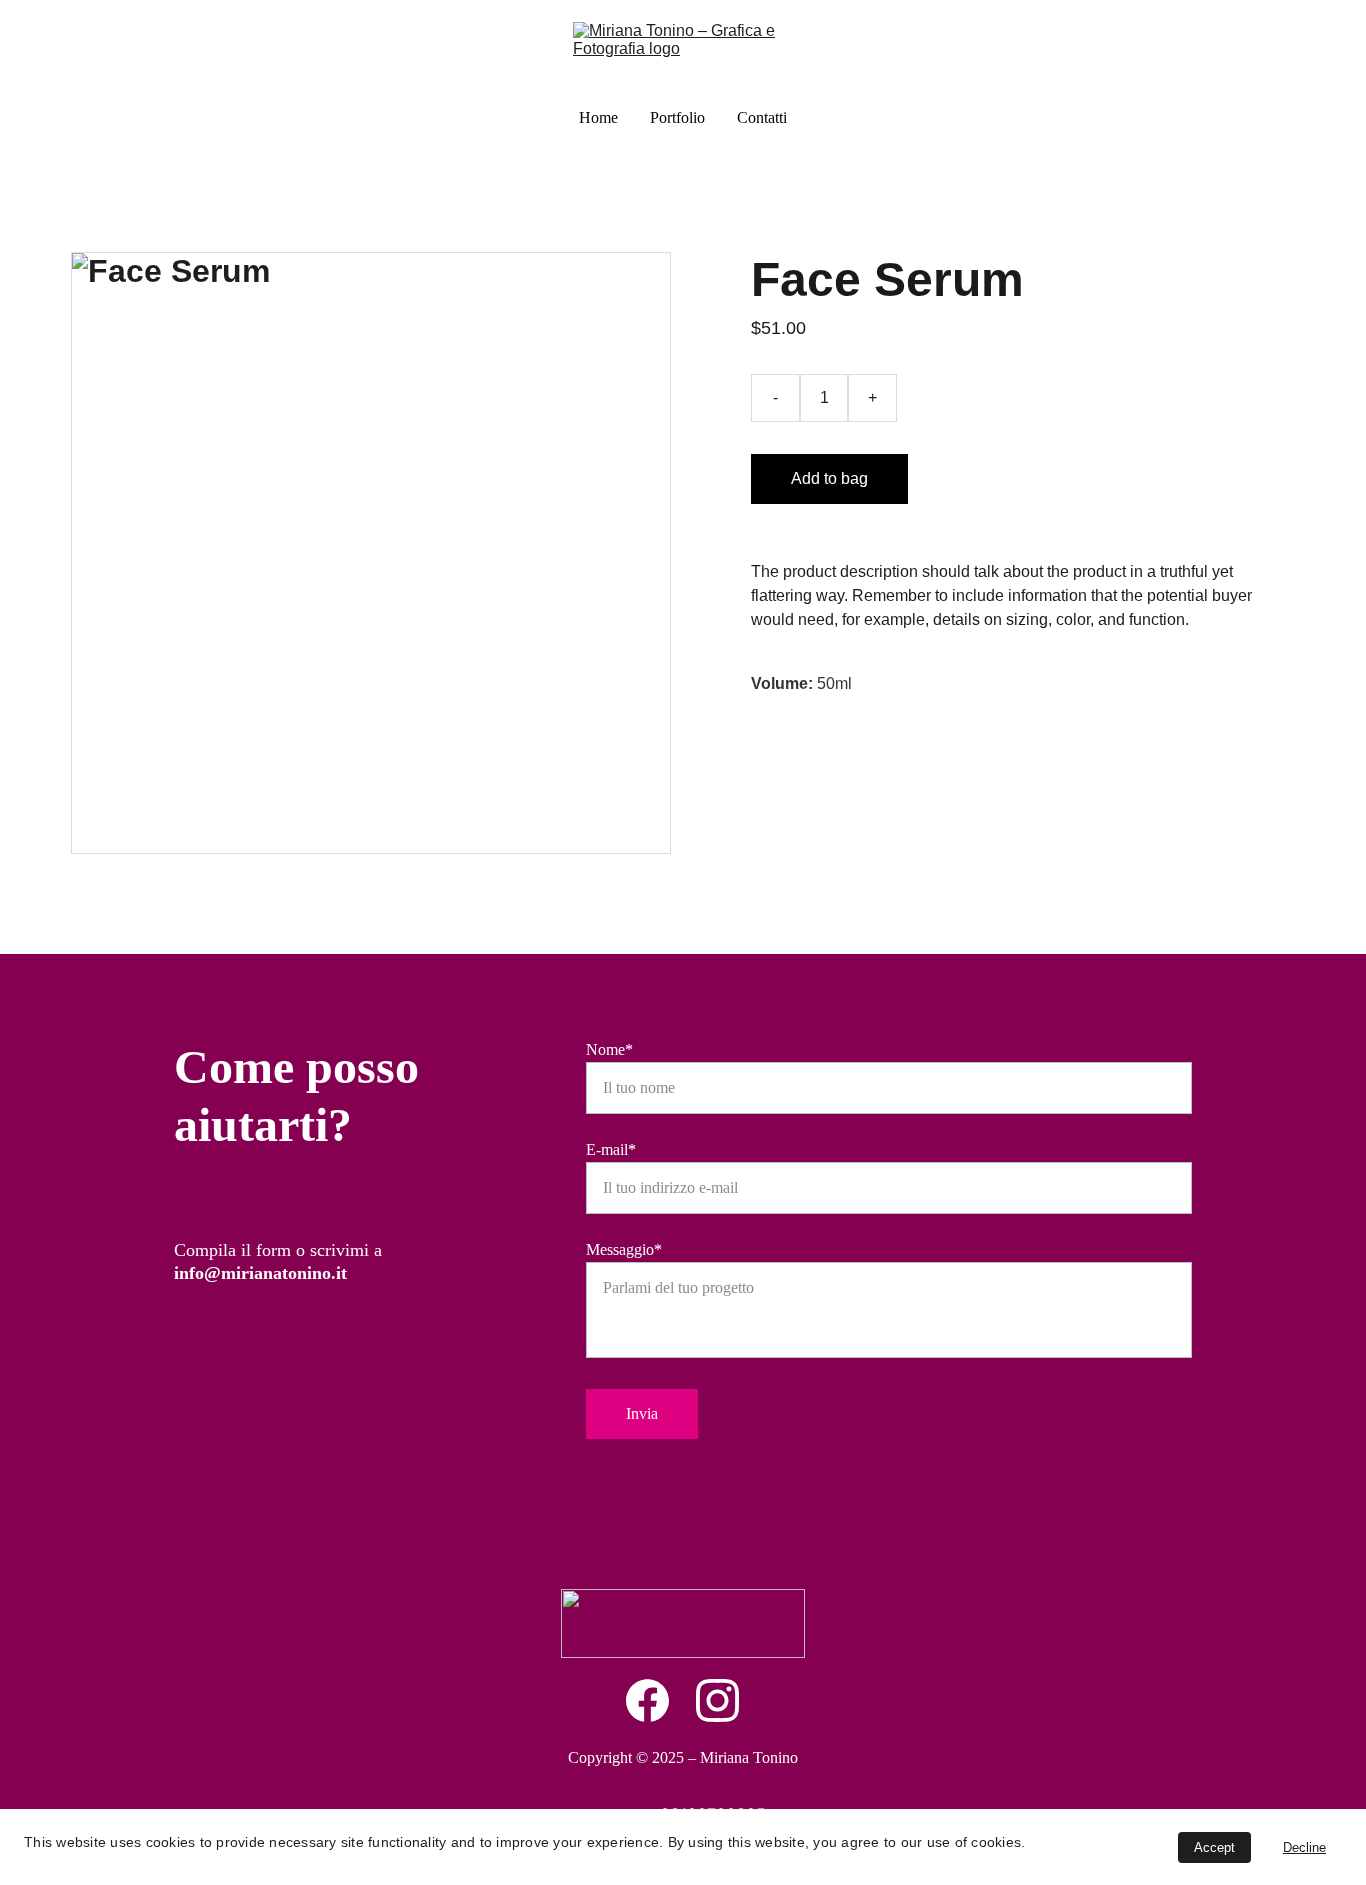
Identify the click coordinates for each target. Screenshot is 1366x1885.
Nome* (609, 1049)
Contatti (762, 117)
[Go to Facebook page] (657, 1700)
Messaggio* (624, 1249)
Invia (642, 1413)
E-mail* (611, 1149)
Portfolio (677, 117)
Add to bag (829, 478)
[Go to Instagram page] (717, 1700)
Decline (1304, 1847)
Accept (1214, 1847)
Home (598, 117)
